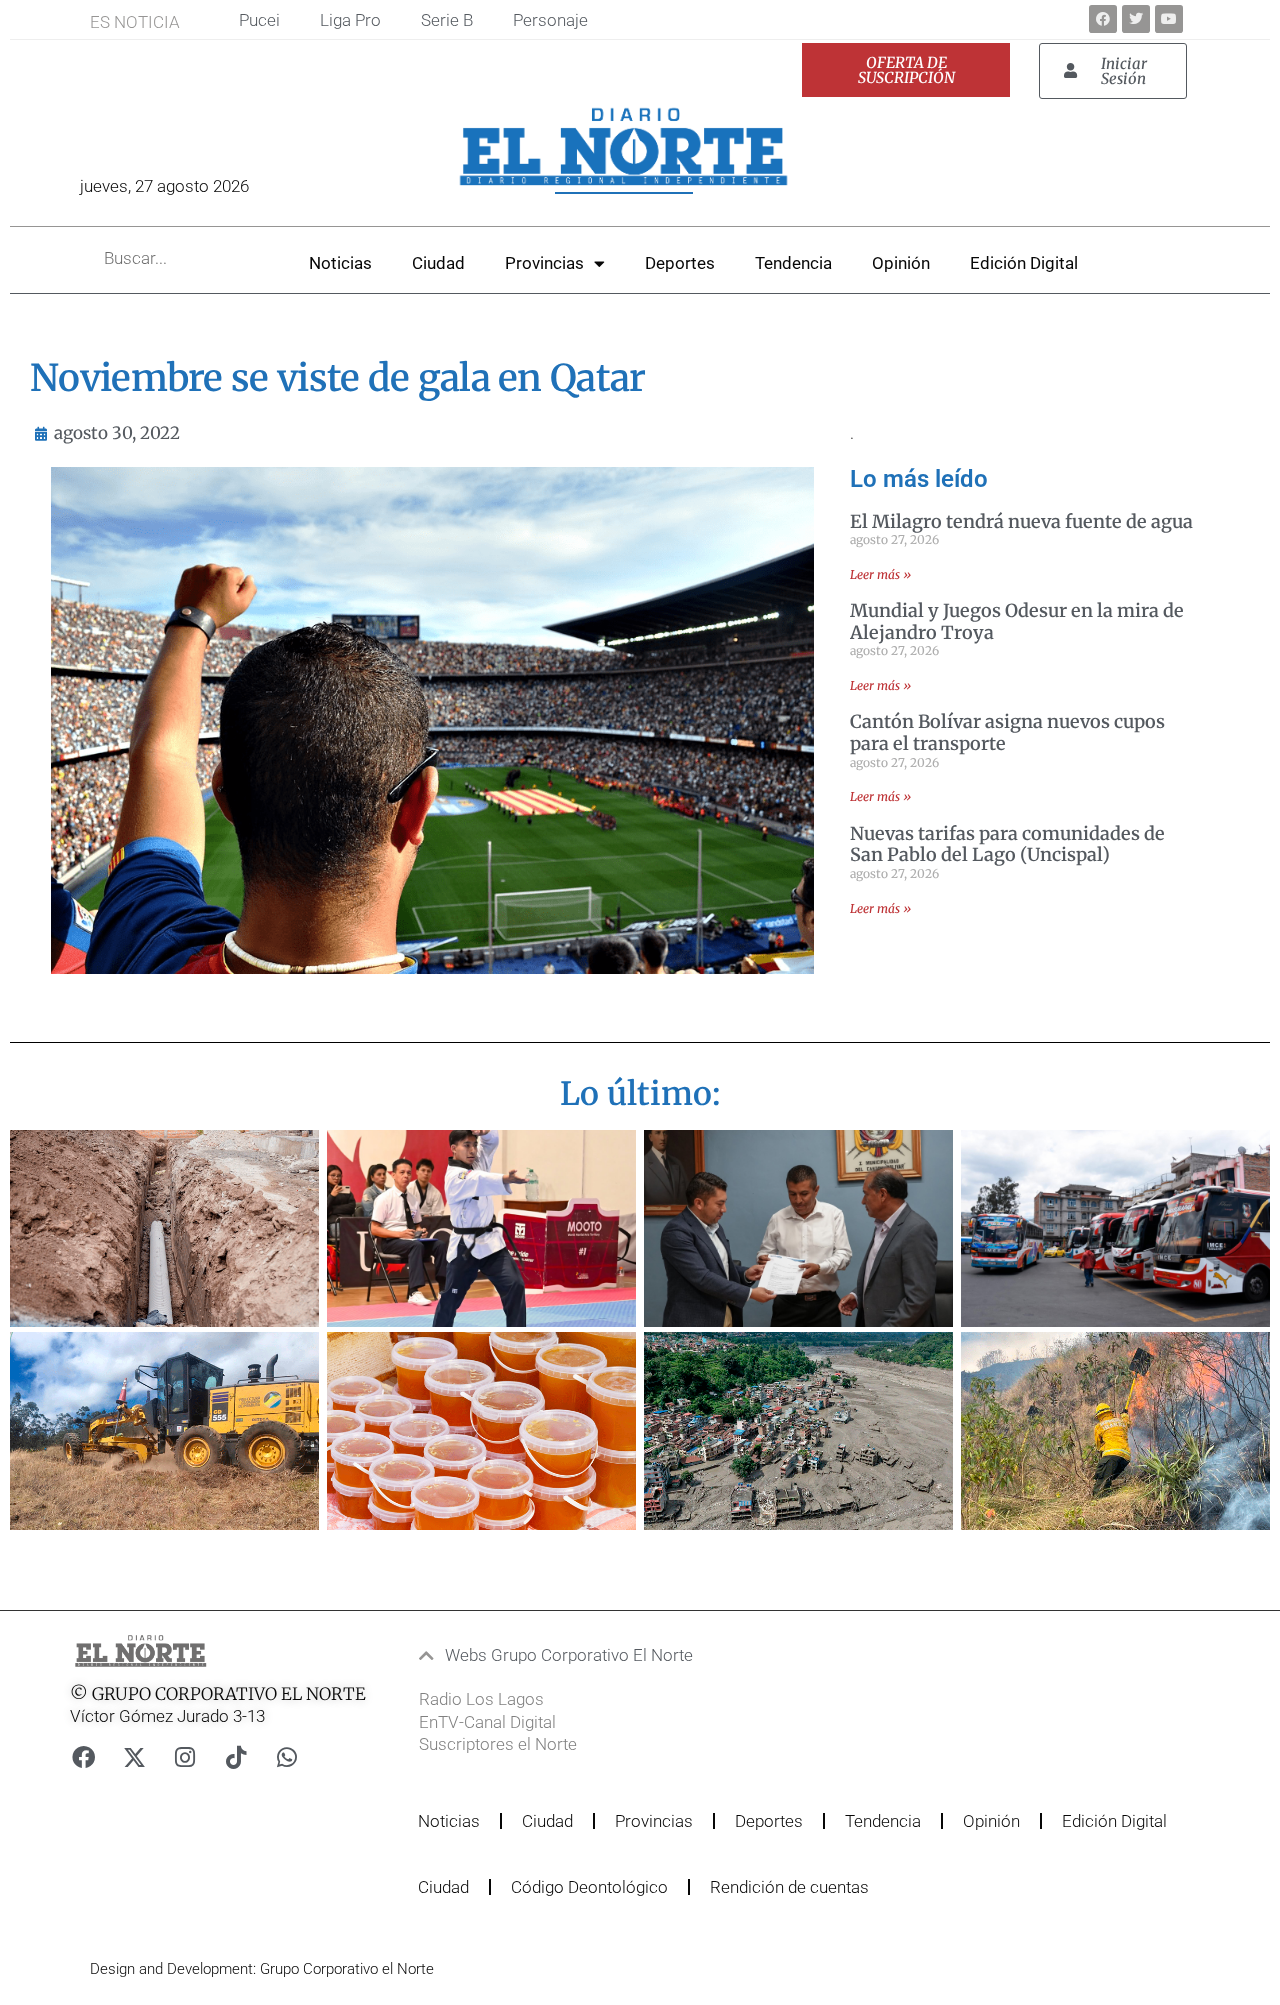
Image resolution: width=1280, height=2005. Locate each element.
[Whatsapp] (287, 1757)
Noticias (340, 263)
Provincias (544, 263)
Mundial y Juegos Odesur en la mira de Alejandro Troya (1017, 621)
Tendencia (793, 263)
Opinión (901, 263)
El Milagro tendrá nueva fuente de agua (1021, 521)
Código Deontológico (589, 1887)
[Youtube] (1169, 19)
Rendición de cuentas (789, 1887)
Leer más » (880, 574)
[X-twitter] (134, 1757)
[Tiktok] (236, 1757)
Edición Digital (1024, 263)
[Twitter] (1136, 19)
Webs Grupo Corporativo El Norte (569, 1655)
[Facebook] (1103, 19)
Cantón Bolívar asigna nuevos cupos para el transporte (1007, 732)
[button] (605, 1655)
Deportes (680, 263)
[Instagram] (185, 1757)
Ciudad (438, 263)
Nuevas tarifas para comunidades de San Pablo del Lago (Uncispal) (1007, 844)
